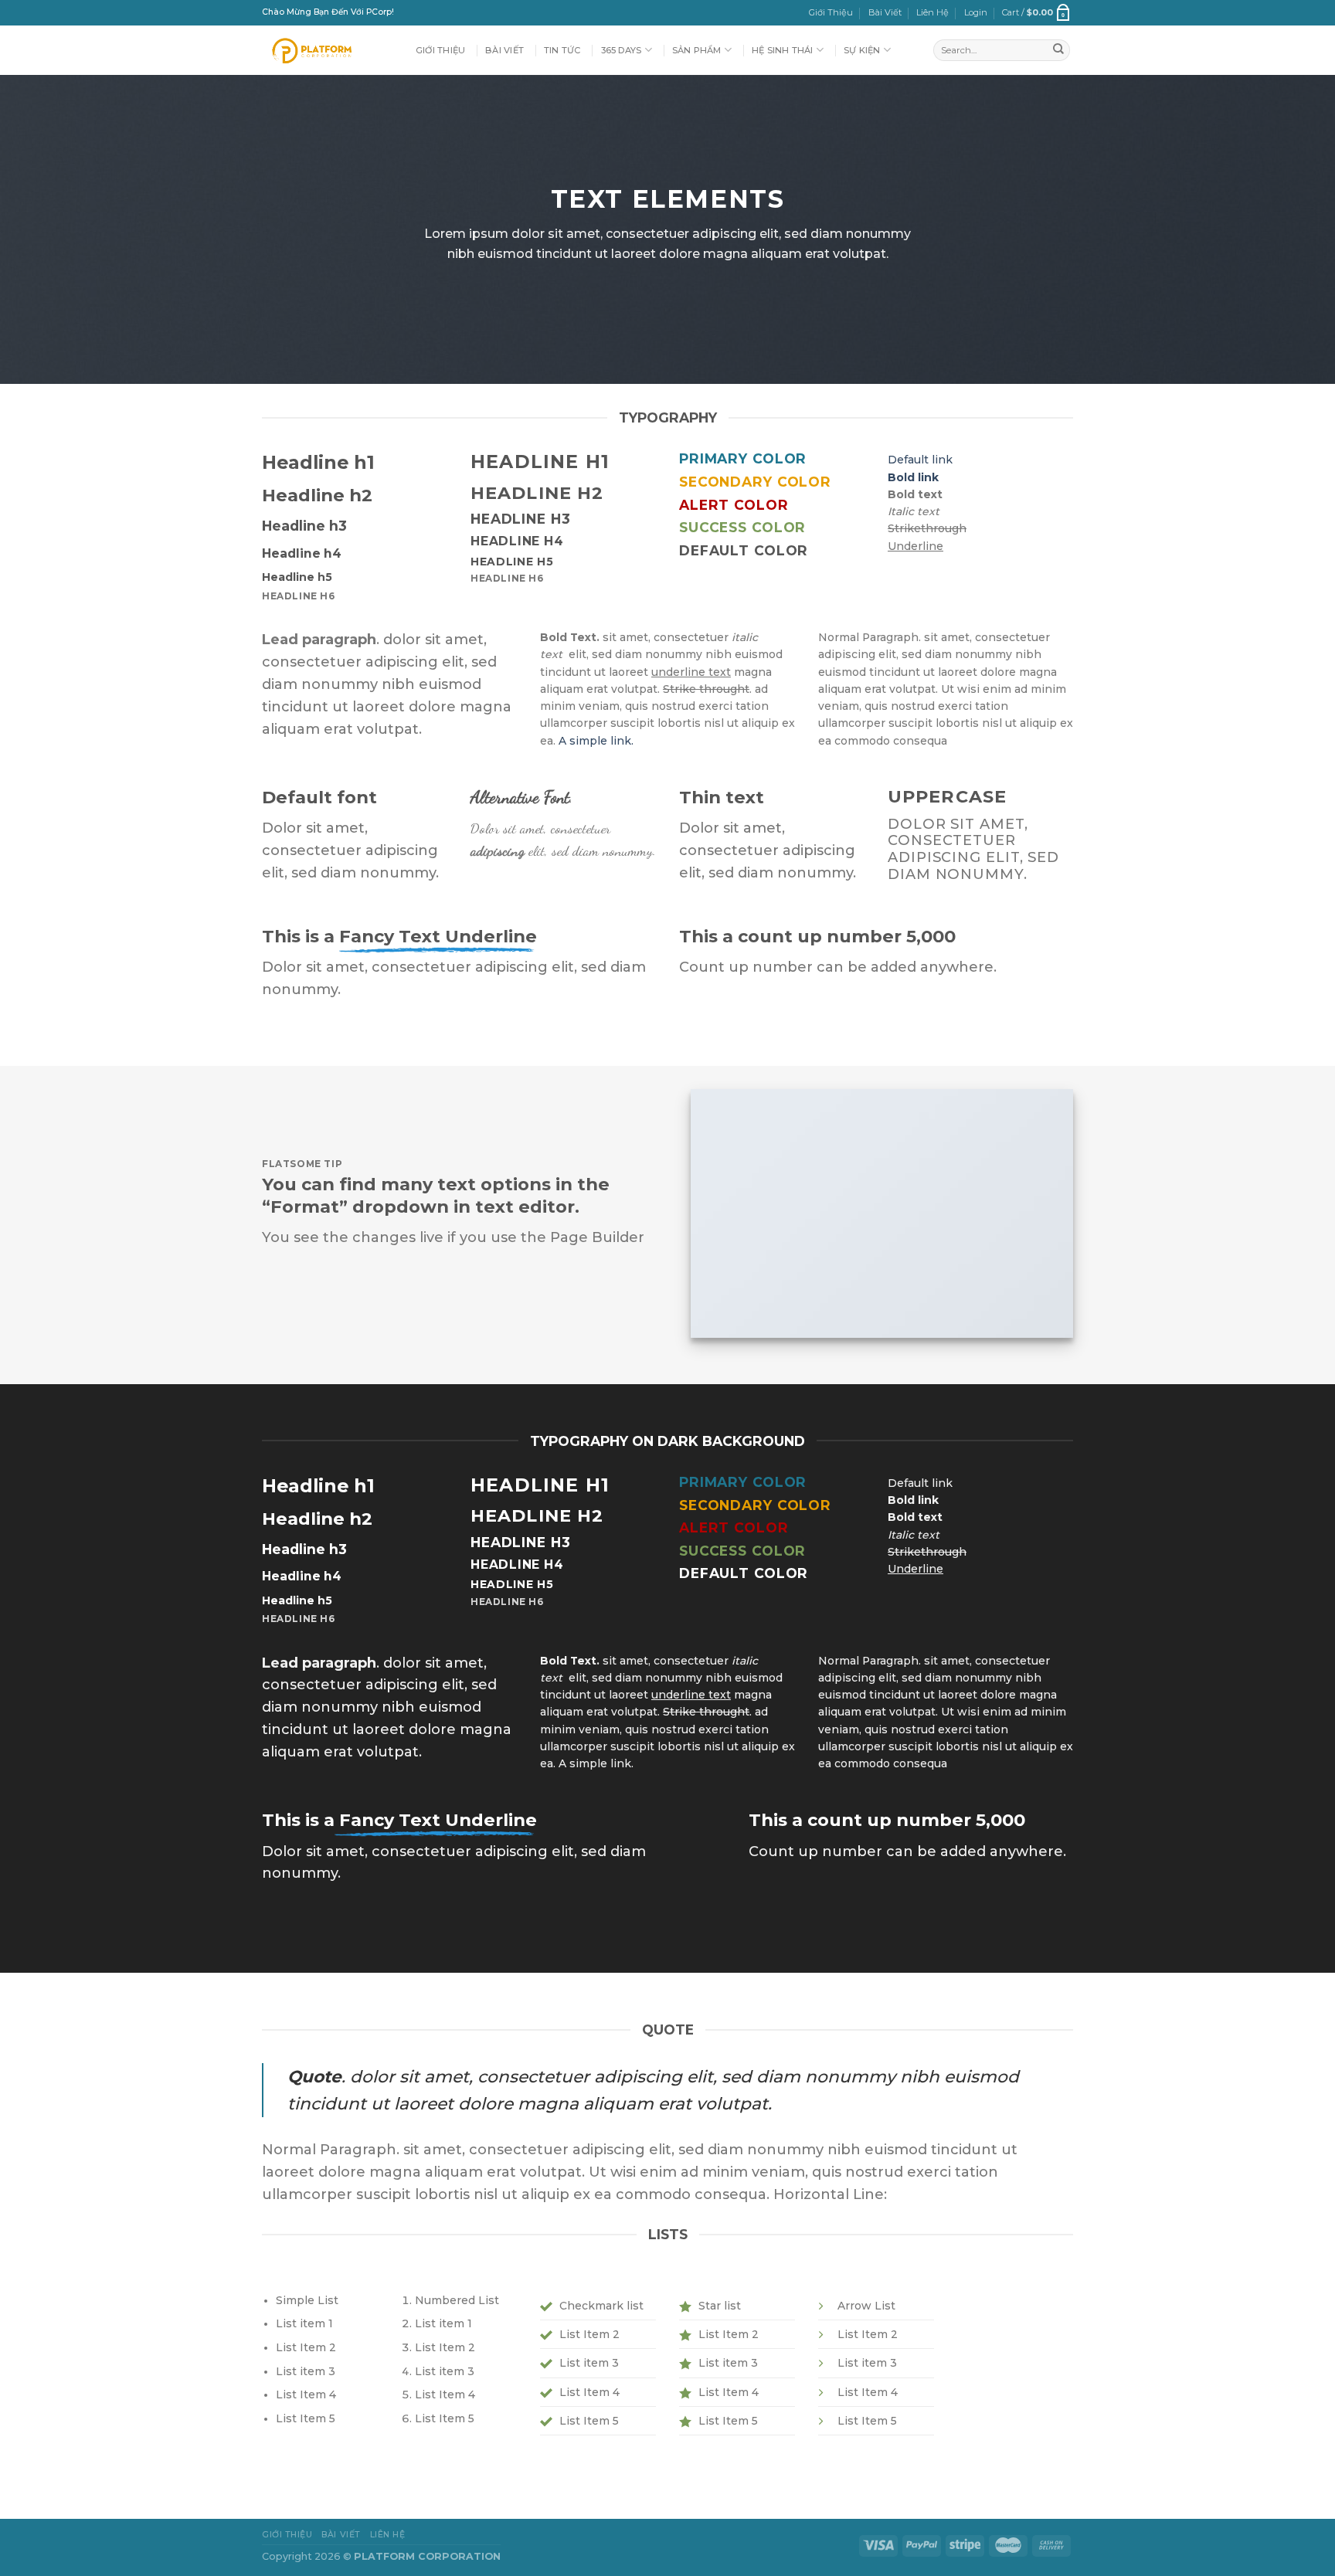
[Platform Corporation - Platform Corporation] (327, 50)
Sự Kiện (862, 50)
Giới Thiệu (831, 12)
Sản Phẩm (697, 50)
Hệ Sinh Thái (783, 50)
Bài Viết (885, 12)
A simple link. (596, 741)
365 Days (622, 50)
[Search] (1058, 50)
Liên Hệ (932, 12)
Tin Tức (562, 50)
